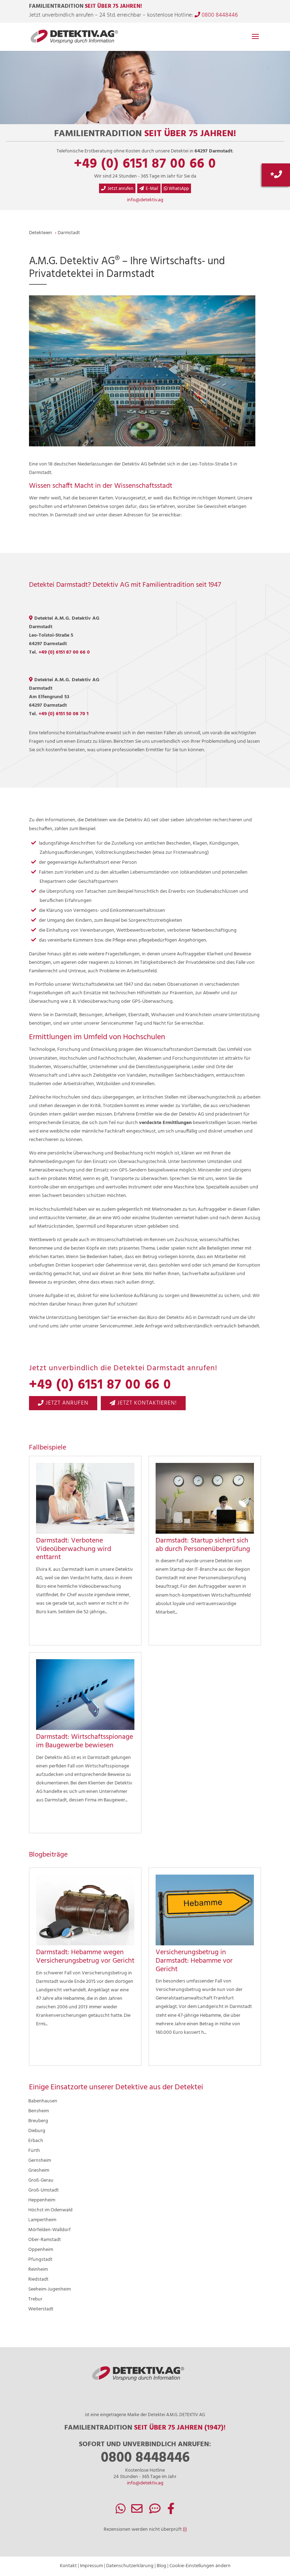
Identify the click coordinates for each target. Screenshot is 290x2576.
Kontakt (68, 2566)
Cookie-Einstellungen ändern (200, 2566)
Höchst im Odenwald (50, 2210)
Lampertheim (42, 2220)
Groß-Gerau (41, 2180)
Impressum (91, 2566)
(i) (185, 2529)
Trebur (35, 2299)
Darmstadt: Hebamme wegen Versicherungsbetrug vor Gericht (85, 1957)
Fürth (34, 2151)
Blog (161, 2566)
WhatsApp (178, 189)
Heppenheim (42, 2200)
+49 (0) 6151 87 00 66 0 (145, 164)
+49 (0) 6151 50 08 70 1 (63, 714)
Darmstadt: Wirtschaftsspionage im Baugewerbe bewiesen (85, 1741)
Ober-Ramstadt (45, 2240)
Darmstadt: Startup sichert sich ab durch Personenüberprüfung (203, 1545)
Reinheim (38, 2270)
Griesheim (39, 2170)
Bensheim (39, 2111)
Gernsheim (40, 2161)
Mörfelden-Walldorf (50, 2230)
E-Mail (152, 189)
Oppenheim (41, 2250)
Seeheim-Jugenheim (50, 2289)
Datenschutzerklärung (130, 2566)
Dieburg (37, 2131)
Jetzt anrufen (120, 189)
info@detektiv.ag (145, 200)
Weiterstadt (41, 2309)
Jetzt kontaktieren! (146, 1403)
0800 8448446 (219, 15)
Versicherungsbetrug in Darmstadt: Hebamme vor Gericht (194, 1961)
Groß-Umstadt (43, 2190)
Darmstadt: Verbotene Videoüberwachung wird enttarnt (74, 1549)
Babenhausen (43, 2101)
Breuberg (38, 2121)
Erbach (36, 2141)
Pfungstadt (40, 2260)
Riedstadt (38, 2279)
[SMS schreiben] (155, 2511)
